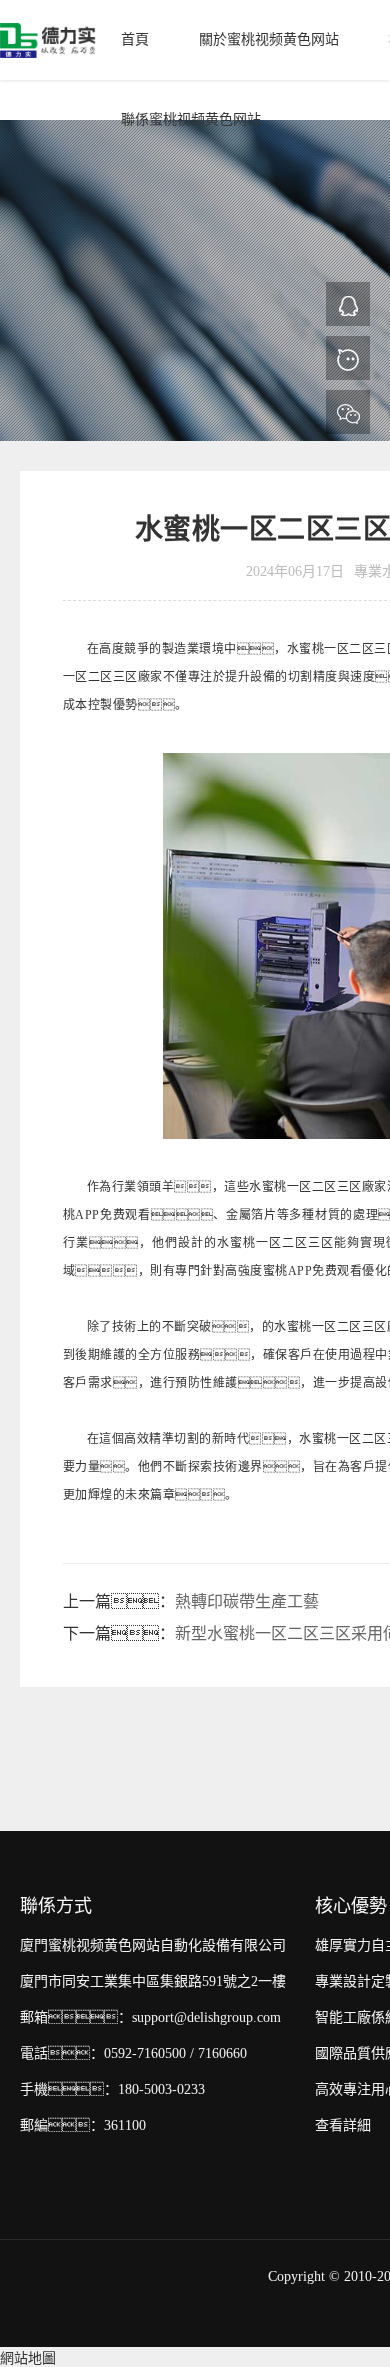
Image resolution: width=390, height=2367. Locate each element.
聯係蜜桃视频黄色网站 (191, 119)
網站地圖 (28, 2358)
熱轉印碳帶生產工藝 (247, 1601)
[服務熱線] (348, 358)
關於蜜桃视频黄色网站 (269, 39)
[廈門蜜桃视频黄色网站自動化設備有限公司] (48, 40)
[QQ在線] (348, 304)
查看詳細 (343, 2125)
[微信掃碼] (348, 412)
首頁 (135, 39)
